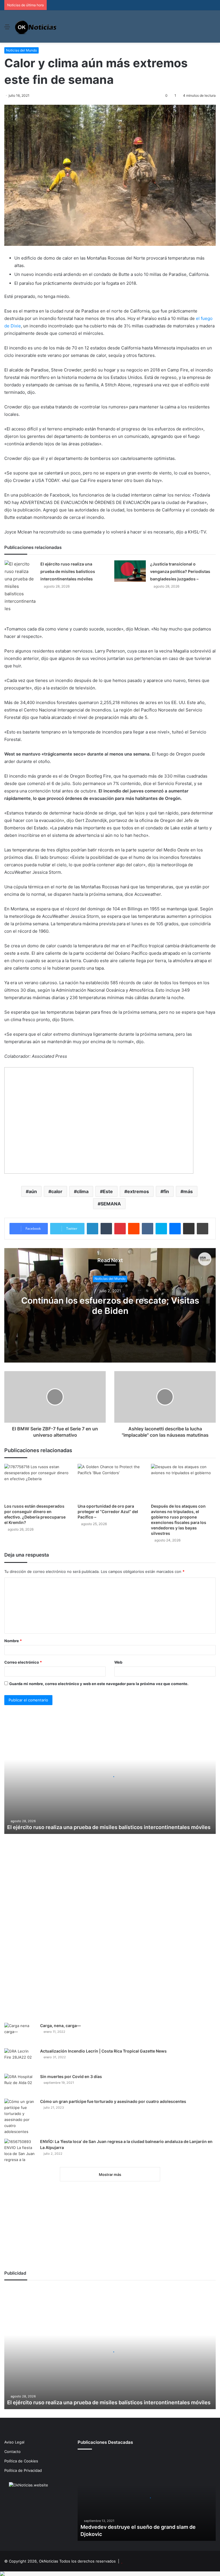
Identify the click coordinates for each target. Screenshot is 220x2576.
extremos (138, 1191)
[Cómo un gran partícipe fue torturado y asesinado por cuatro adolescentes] (20, 2117)
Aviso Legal (14, 2442)
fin (166, 1191)
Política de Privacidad (23, 2470)
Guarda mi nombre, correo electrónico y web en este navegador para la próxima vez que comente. (99, 1684)
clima (83, 1191)
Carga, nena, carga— (60, 2026)
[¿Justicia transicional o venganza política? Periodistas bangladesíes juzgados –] (130, 571)
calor (57, 1191)
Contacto (12, 2452)
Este (108, 1191)
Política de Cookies (21, 2461)
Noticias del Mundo (21, 50)
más (188, 1191)
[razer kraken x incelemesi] (110, 2574)
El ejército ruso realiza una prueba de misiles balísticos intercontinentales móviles (68, 571)
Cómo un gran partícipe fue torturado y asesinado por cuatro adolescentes (113, 2101)
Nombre (13, 1641)
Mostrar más (110, 2174)
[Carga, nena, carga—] (20, 2034)
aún (33, 1191)
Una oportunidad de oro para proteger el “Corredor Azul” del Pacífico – (108, 1512)
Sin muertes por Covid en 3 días (71, 2076)
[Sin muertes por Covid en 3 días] (20, 2084)
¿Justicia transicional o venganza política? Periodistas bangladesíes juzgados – (180, 571)
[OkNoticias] (36, 26)
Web (118, 1662)
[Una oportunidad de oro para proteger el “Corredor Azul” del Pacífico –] (110, 1482)
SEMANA (111, 1204)
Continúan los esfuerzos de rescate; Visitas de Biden (110, 1306)
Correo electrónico (23, 1662)
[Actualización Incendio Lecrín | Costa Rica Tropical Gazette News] (20, 2059)
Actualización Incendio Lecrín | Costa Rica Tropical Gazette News (103, 2051)
